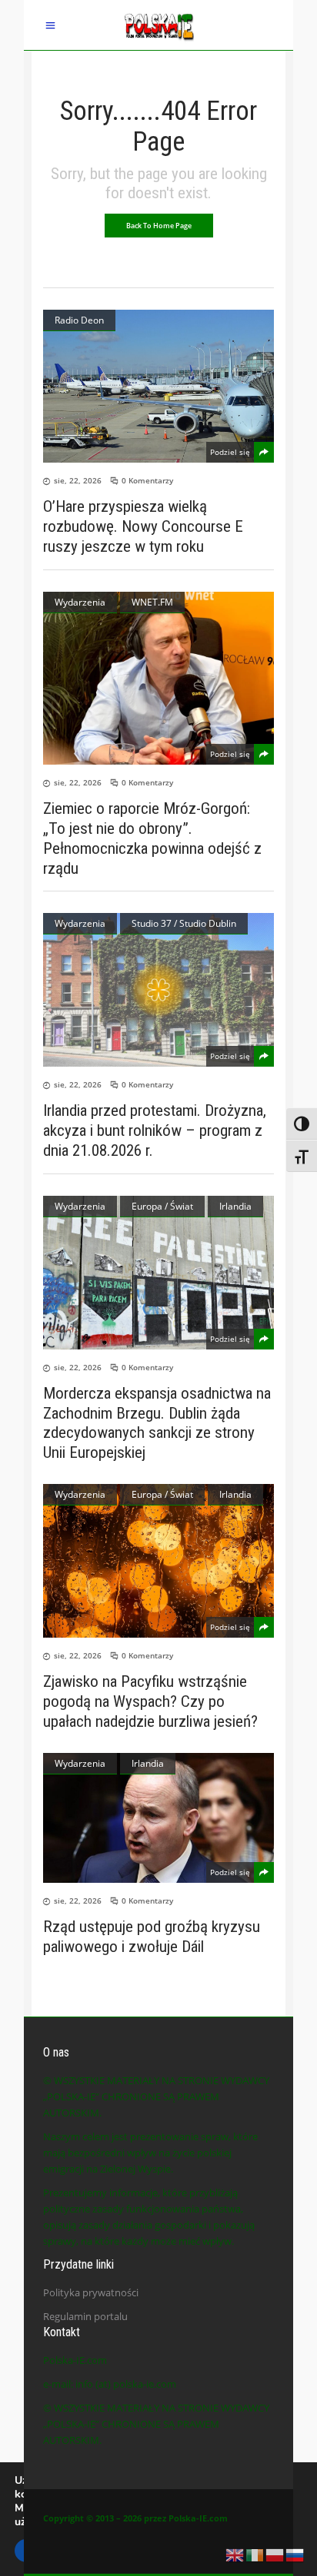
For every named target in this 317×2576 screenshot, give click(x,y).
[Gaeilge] (255, 2554)
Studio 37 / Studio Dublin (184, 923)
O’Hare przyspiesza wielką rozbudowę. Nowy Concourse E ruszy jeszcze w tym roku (143, 526)
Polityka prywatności (91, 2292)
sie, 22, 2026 (78, 480)
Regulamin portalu (85, 2316)
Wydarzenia (80, 602)
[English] (235, 2554)
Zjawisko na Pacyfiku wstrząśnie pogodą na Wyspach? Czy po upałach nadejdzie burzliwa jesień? (150, 1701)
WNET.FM (152, 602)
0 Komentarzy (147, 480)
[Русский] (295, 2554)
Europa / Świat (162, 1206)
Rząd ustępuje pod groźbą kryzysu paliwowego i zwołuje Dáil (152, 1937)
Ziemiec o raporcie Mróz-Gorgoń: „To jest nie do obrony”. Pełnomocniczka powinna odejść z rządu (152, 838)
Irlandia (235, 1206)
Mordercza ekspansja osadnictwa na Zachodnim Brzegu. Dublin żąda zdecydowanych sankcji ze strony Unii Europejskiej (157, 1423)
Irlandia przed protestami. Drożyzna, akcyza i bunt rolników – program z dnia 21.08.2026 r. (155, 1130)
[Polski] (275, 2554)
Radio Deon (79, 320)
